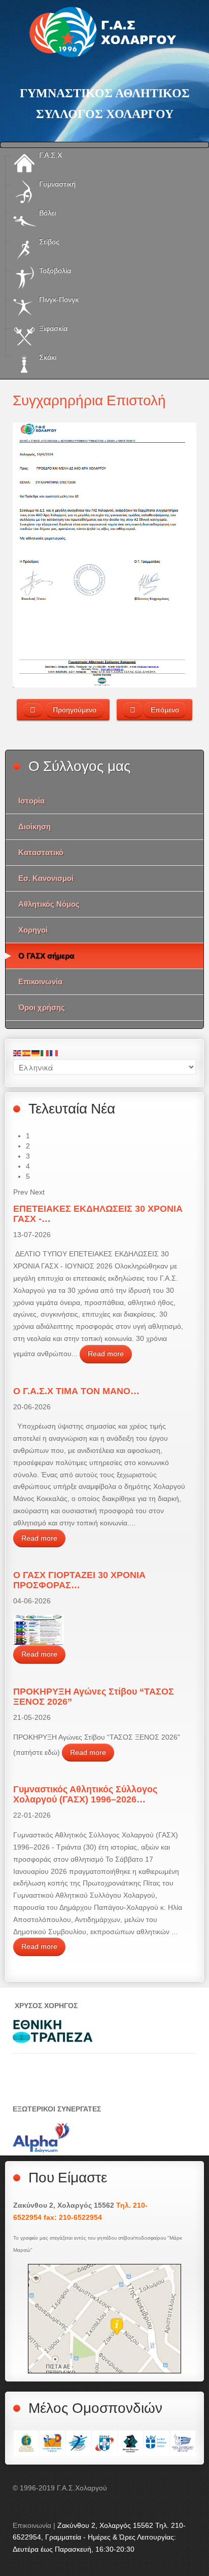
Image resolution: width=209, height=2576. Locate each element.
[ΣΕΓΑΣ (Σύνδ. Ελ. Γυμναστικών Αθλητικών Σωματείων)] (104, 2443)
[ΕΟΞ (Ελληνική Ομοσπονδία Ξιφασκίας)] (156, 2443)
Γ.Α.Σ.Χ (49, 155)
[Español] (27, 1053)
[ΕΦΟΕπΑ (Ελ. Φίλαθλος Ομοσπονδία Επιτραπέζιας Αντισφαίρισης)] (183, 2443)
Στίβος (48, 242)
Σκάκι (47, 357)
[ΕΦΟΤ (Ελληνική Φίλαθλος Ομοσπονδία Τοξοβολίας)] (52, 2443)
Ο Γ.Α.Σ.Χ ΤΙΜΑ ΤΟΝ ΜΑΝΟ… (76, 1391)
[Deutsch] (36, 1053)
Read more (106, 1354)
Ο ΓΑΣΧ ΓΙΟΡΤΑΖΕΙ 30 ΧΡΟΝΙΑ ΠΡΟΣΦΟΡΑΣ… (79, 1580)
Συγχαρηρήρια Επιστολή (89, 400)
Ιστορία (31, 801)
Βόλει (46, 213)
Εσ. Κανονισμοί (46, 878)
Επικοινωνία (40, 982)
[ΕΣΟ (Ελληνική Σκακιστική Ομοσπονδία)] (131, 2443)
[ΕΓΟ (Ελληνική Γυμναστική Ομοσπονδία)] (26, 2443)
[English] (18, 1053)
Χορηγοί (33, 930)
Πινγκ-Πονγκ (58, 299)
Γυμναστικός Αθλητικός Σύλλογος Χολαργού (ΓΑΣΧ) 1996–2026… (85, 1794)
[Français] (54, 1053)
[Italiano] (45, 1053)
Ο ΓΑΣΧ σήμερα (46, 956)
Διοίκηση (34, 826)
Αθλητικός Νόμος (49, 904)
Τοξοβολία (54, 271)
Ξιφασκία (52, 328)
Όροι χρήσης (42, 1007)
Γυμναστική (56, 184)
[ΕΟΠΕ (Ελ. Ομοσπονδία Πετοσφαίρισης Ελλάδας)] (78, 2443)
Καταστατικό (41, 852)
